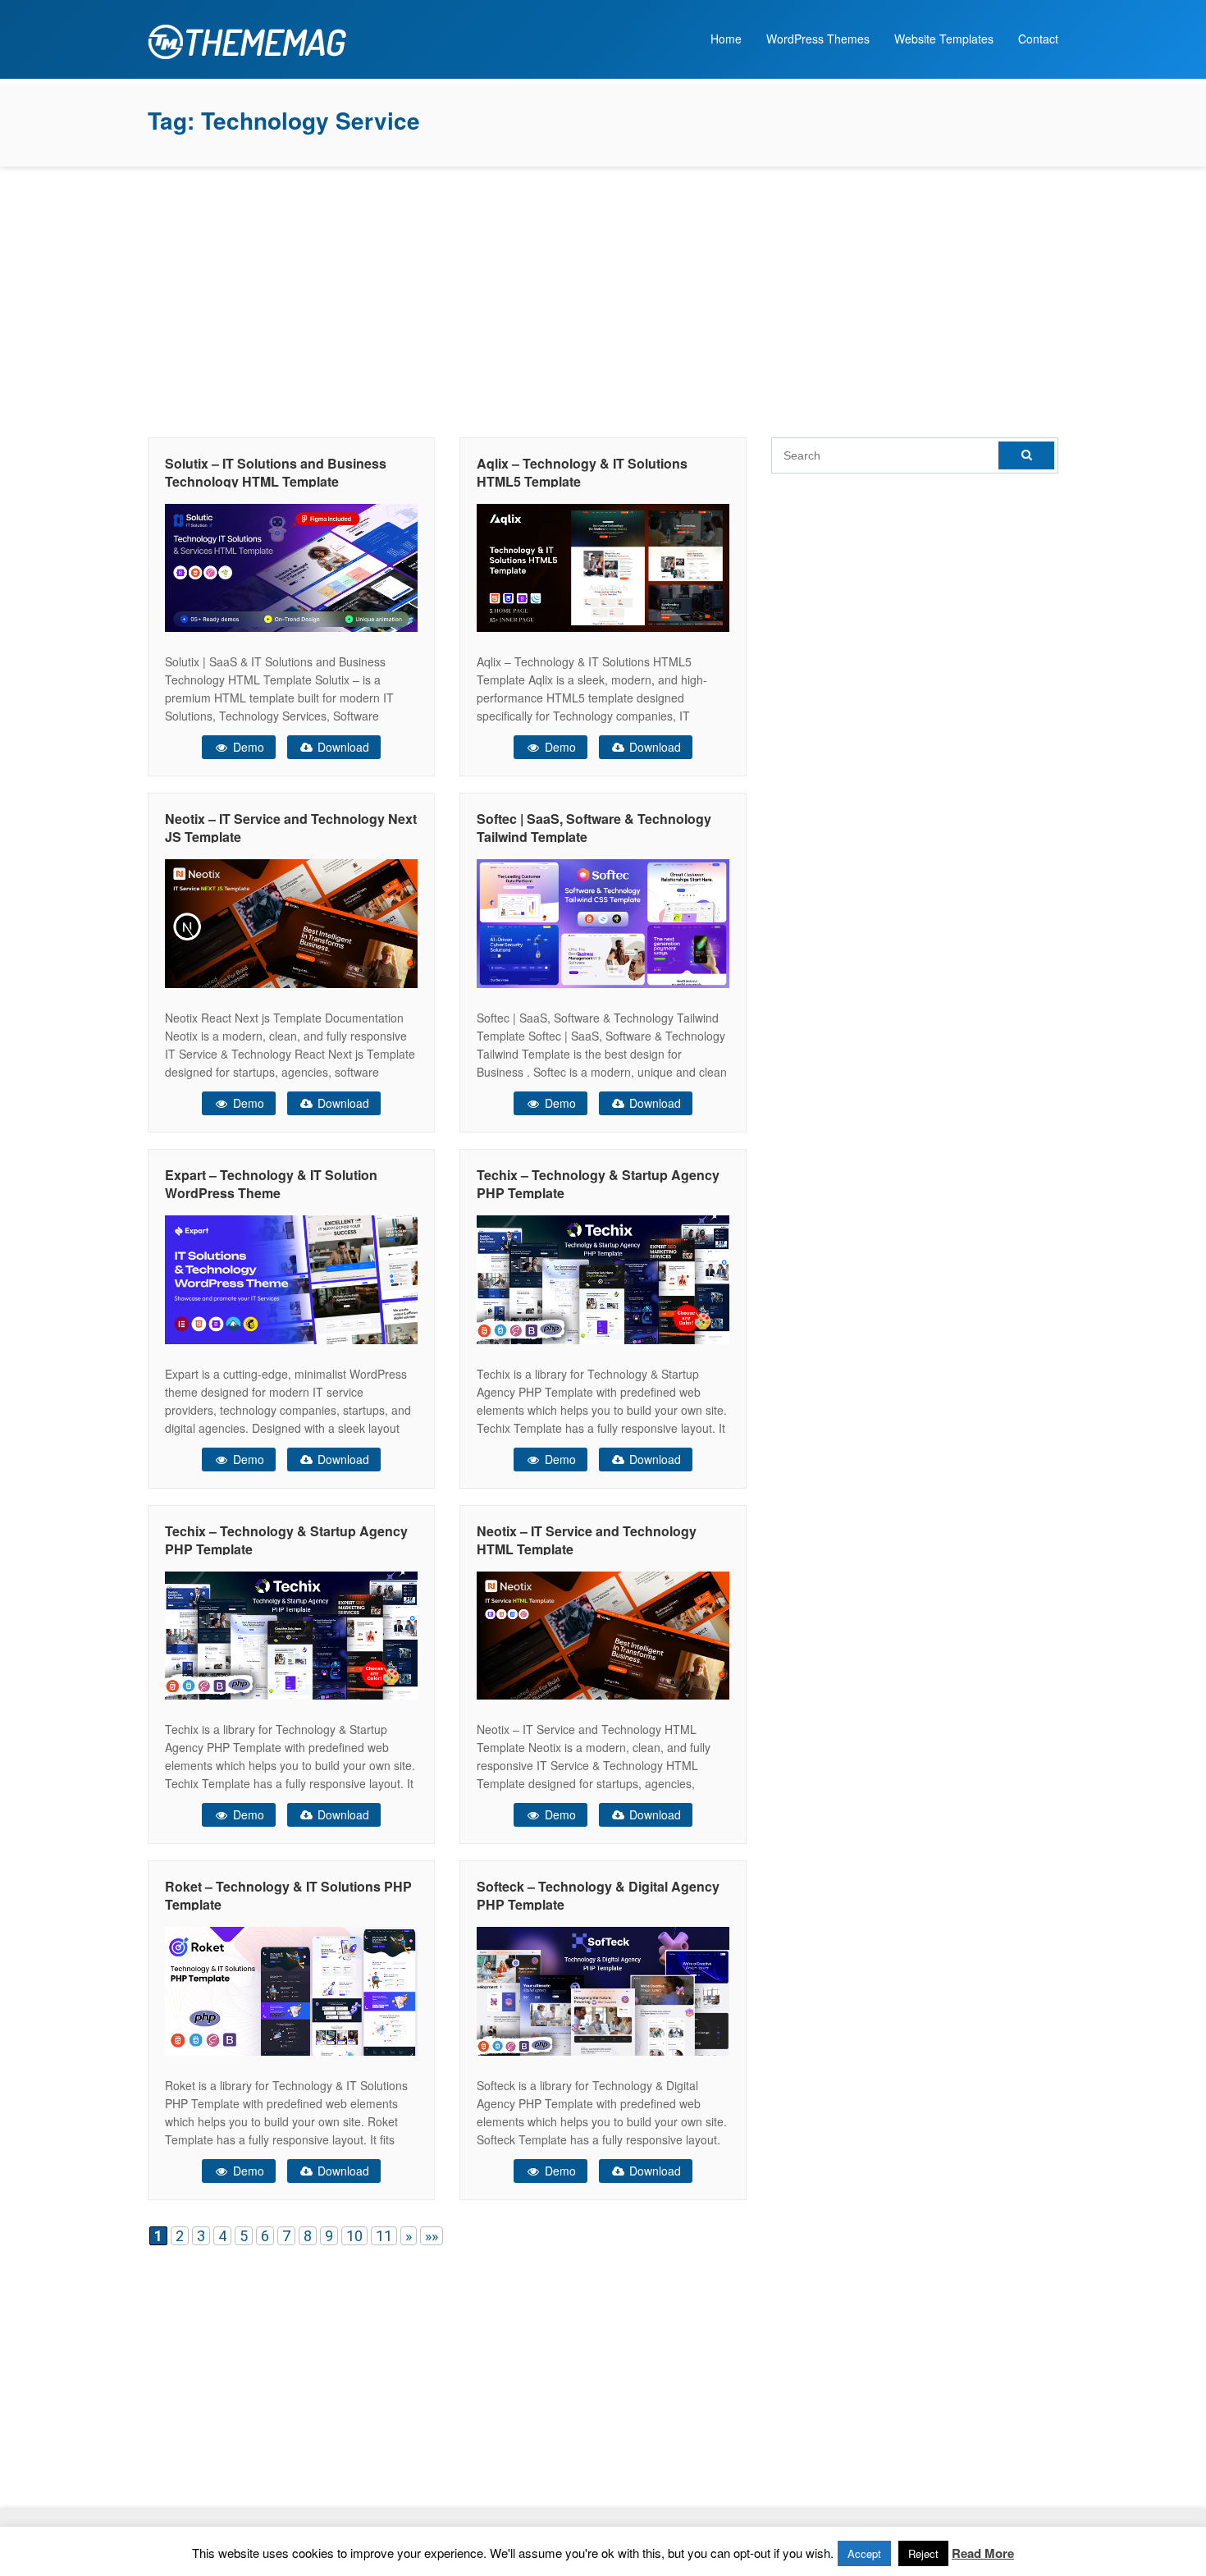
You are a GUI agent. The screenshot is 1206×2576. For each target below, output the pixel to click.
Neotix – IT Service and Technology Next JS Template (291, 828)
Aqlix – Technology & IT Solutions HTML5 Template (582, 472)
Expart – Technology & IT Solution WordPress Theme (271, 1184)
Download (342, 747)
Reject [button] (923, 2553)
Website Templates (944, 39)
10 (354, 2236)
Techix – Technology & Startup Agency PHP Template (598, 1184)
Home (726, 39)
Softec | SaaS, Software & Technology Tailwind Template (594, 828)
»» (432, 2236)
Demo (247, 747)
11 (384, 2236)
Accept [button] (864, 2553)
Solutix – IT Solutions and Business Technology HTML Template (276, 472)
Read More (983, 2553)
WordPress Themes (818, 39)
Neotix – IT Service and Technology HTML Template (587, 1540)
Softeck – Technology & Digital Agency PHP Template (598, 1895)
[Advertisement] (603, 298)
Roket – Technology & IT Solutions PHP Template (288, 1895)
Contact (1038, 39)
